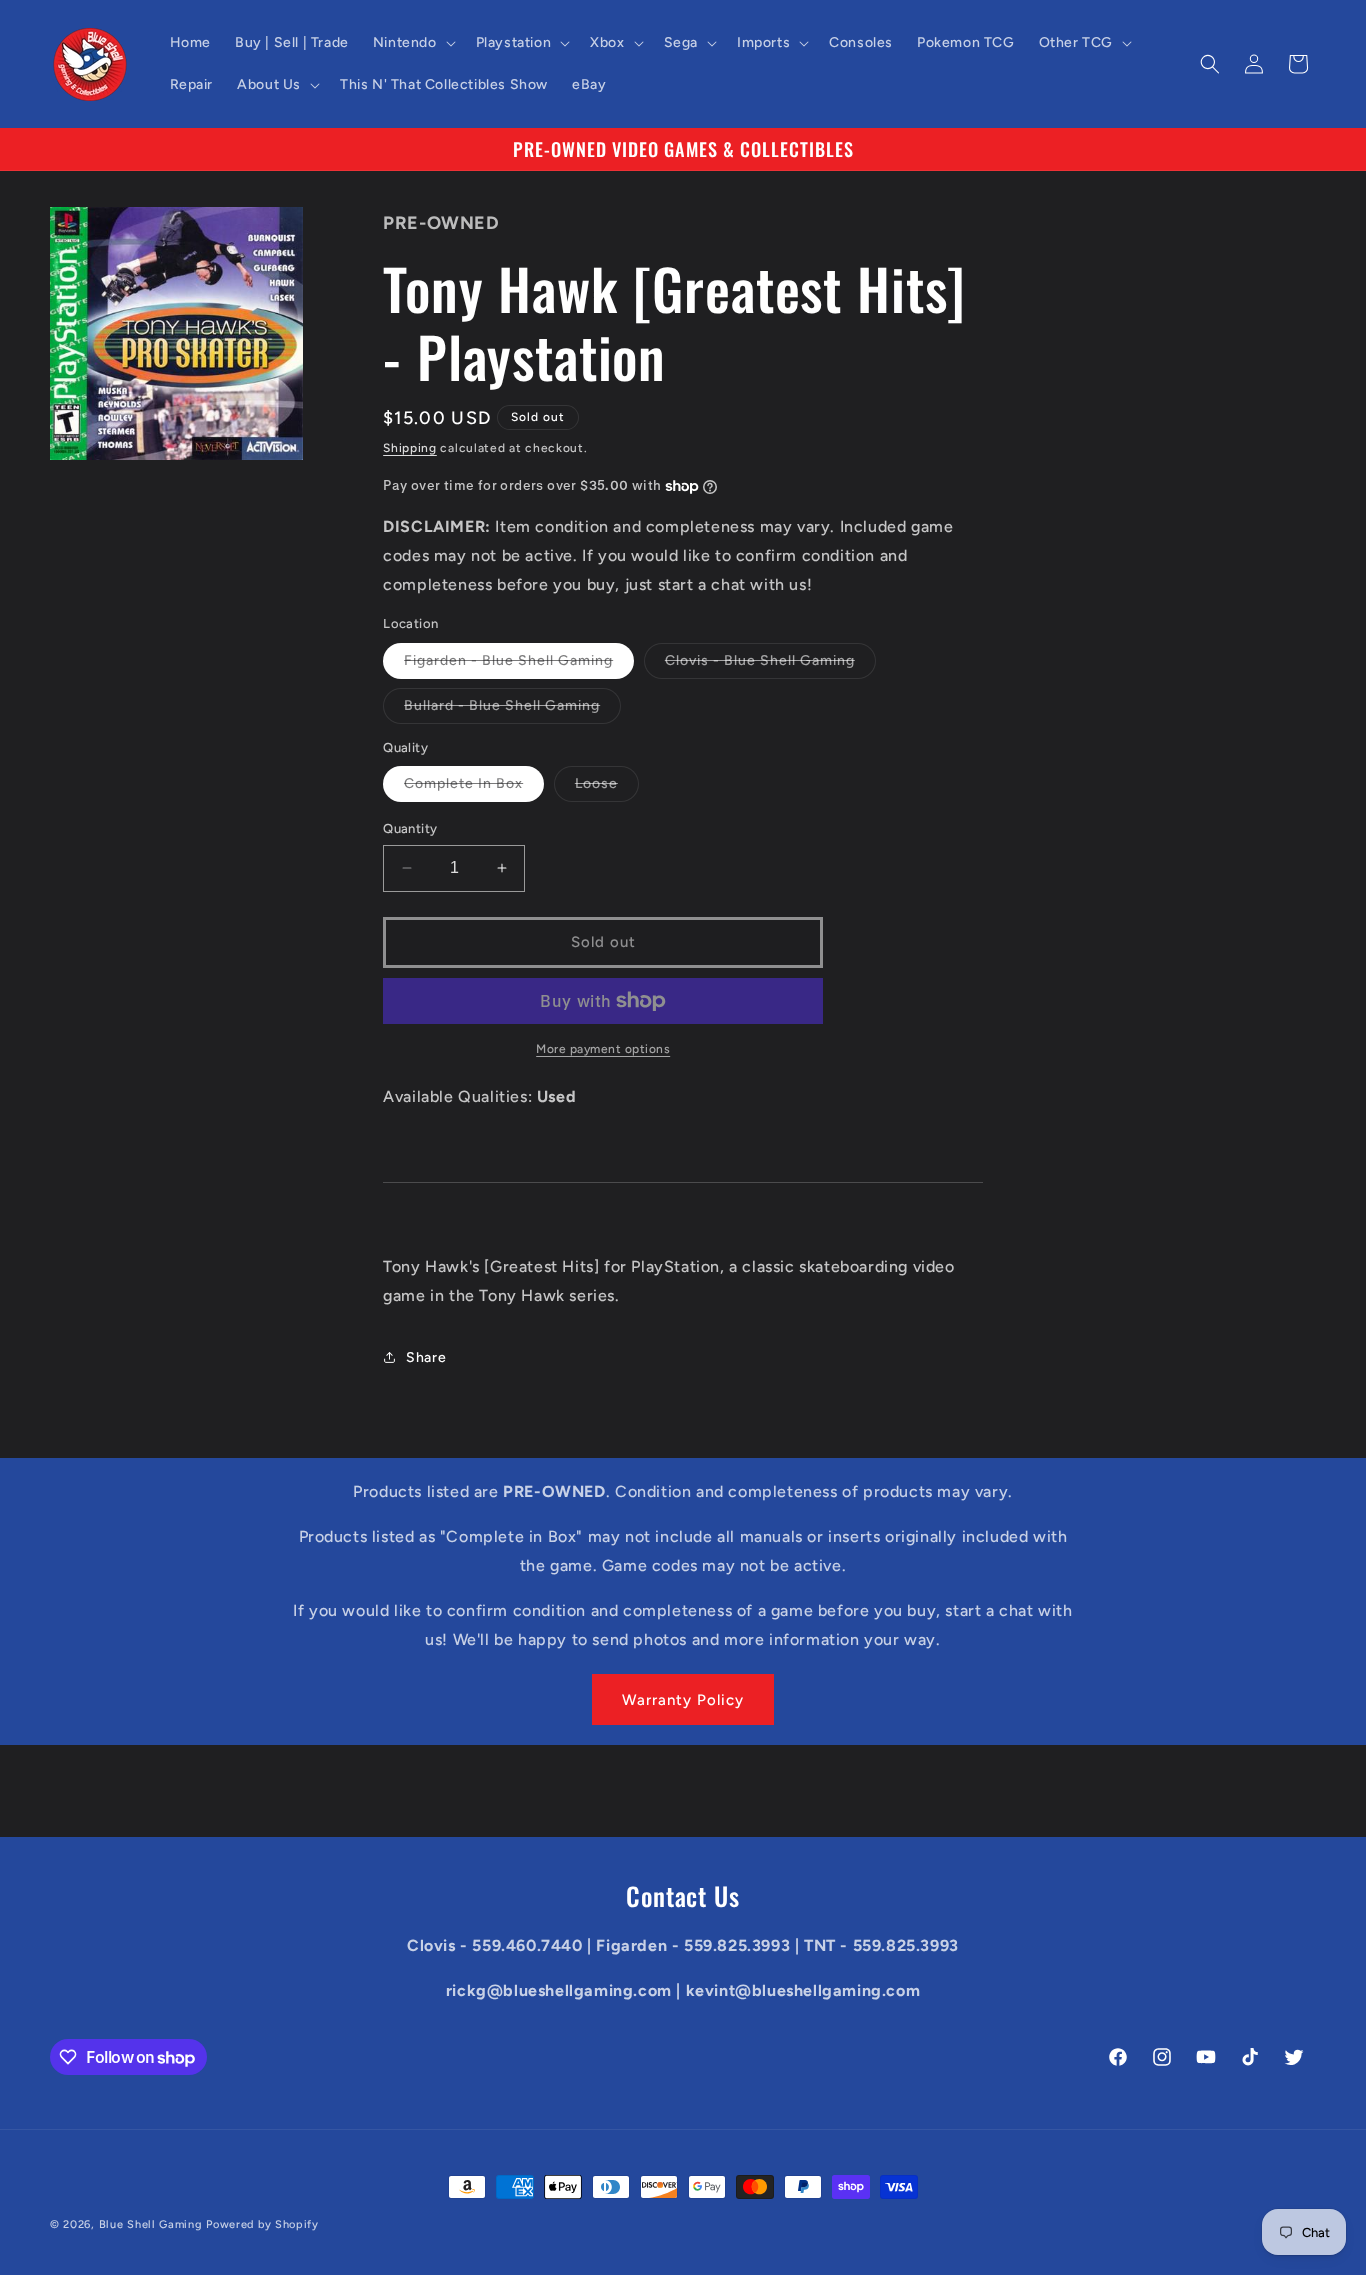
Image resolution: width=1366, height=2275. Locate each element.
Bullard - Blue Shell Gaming (512, 710)
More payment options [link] (603, 1049)
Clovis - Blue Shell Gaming (770, 665)
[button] (412, 43)
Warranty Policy (683, 1700)
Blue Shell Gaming (151, 2224)
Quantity (410, 828)
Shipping (410, 448)
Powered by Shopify (262, 2224)
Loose (607, 788)
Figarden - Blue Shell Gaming (519, 665)
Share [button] (426, 1357)
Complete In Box (474, 788)
